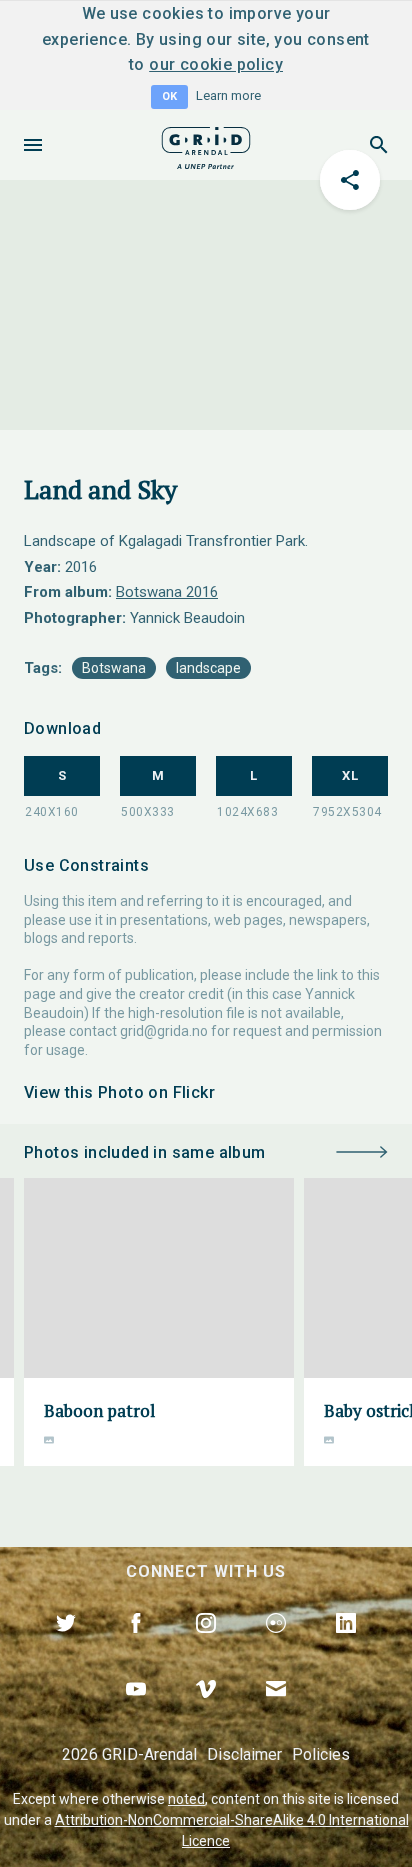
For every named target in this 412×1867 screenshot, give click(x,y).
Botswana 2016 (167, 592)
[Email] (276, 1712)
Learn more (228, 95)
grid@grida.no (164, 1031)
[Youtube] (136, 1712)
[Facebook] (136, 1646)
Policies (321, 1754)
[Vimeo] (206, 1712)
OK (169, 96)
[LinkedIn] (346, 1646)
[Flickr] (276, 1646)
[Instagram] (206, 1646)
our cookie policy (216, 64)
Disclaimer (244, 1754)
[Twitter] (66, 1646)
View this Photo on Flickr (119, 1092)
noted (186, 1799)
